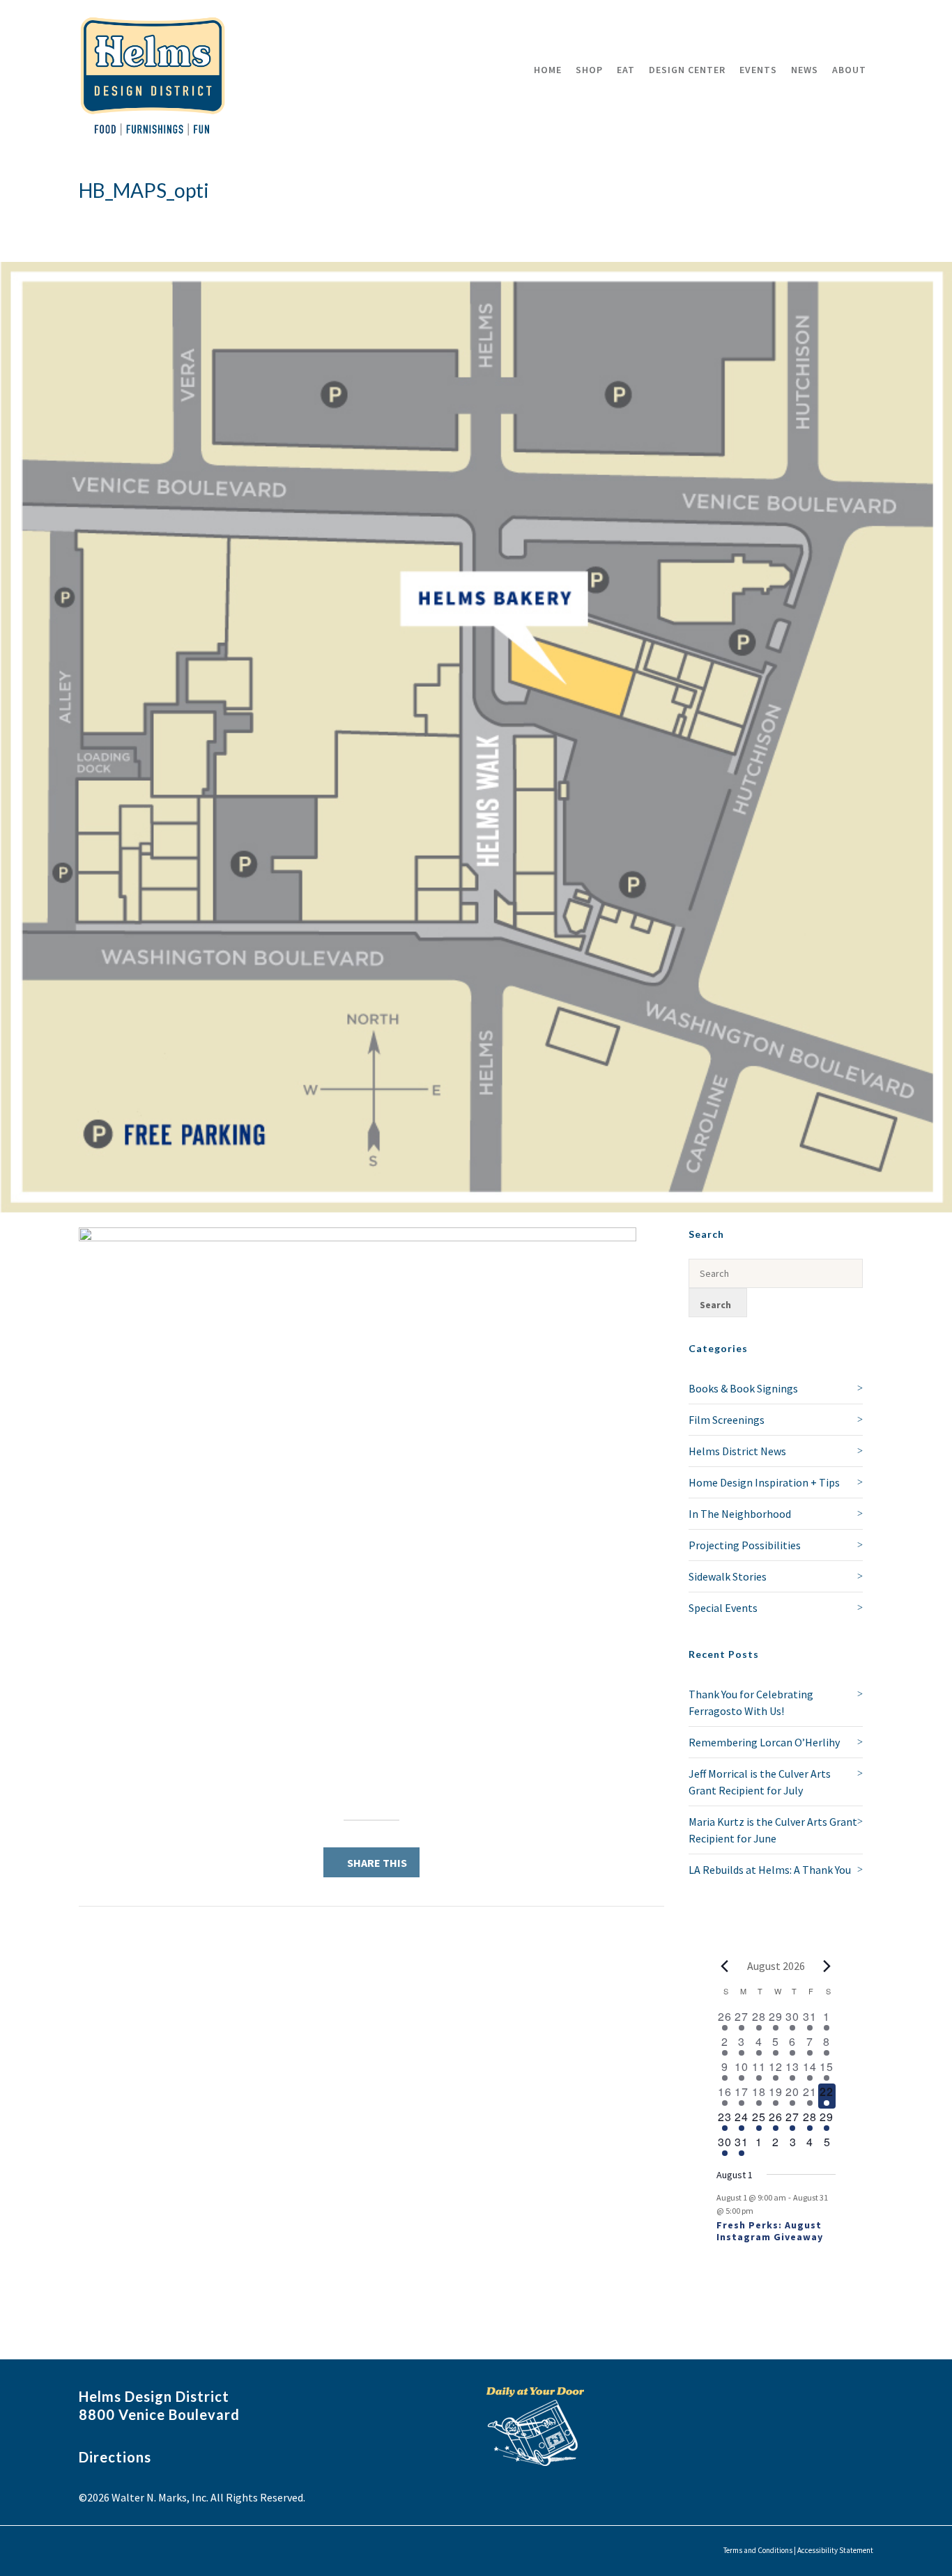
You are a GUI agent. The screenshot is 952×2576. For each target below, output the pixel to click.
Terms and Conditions (758, 2550)
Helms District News (737, 1451)
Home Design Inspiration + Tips (764, 1482)
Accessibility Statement (835, 2550)
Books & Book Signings (743, 1388)
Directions (115, 2457)
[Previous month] (725, 1966)
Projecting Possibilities (745, 1545)
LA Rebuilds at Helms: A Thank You (770, 1870)
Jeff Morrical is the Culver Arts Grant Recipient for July (760, 1782)
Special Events (723, 1608)
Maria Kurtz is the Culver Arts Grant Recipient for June (773, 1830)
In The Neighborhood (740, 1514)
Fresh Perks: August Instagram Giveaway (770, 2231)
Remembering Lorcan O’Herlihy (764, 1742)
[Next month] (827, 1966)
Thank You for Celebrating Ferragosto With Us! (751, 1702)
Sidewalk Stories (728, 1576)
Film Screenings (727, 1420)
